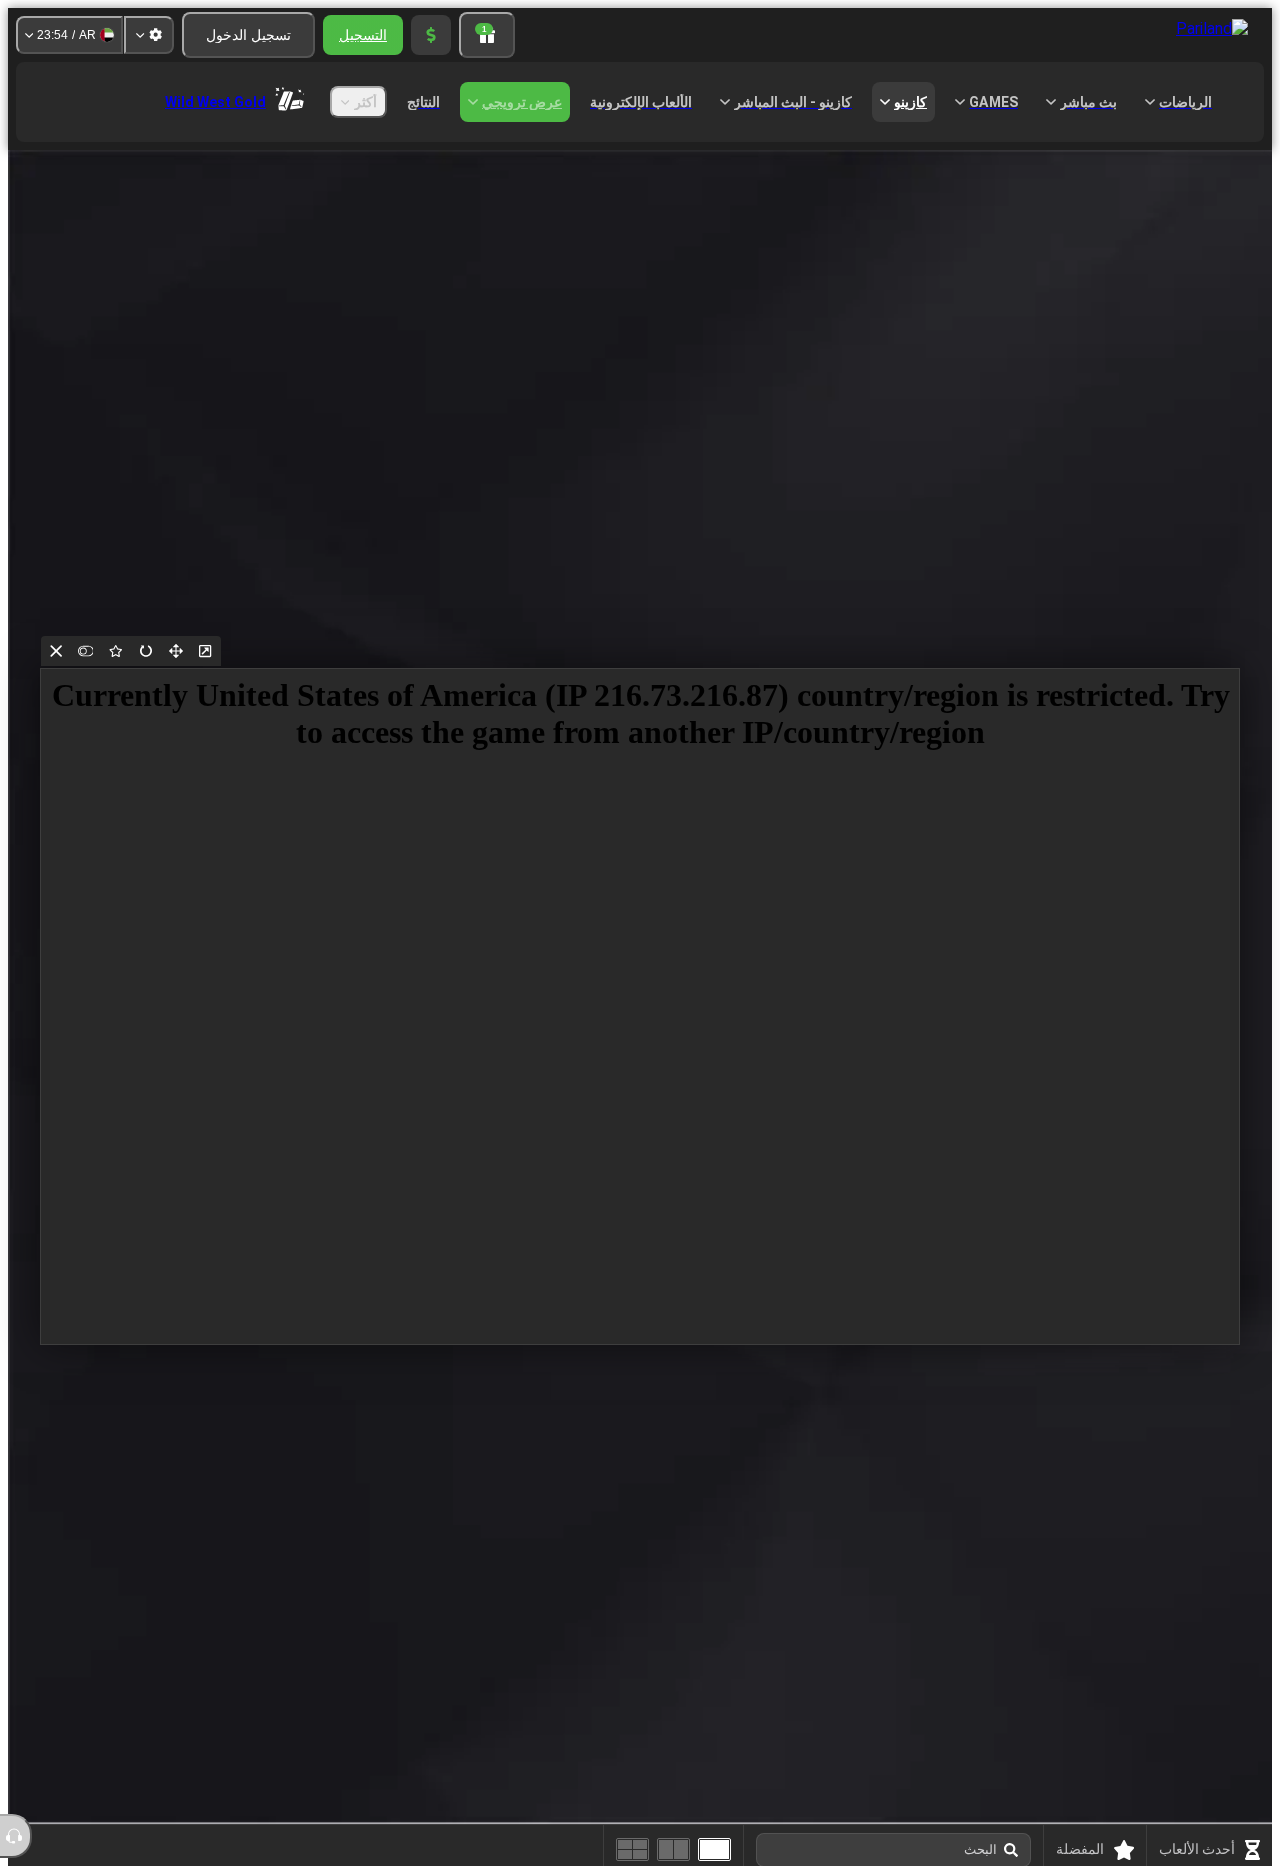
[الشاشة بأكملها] (176, 651)
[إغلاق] (56, 651)
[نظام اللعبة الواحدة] (714, 1849)
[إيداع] (431, 35)
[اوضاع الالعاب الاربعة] (632, 1849)
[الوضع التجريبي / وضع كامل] (86, 651)
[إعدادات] (149, 35)
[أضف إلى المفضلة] (116, 651)
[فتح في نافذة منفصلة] (206, 651)
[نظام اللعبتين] (673, 1849)
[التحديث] (146, 651)
